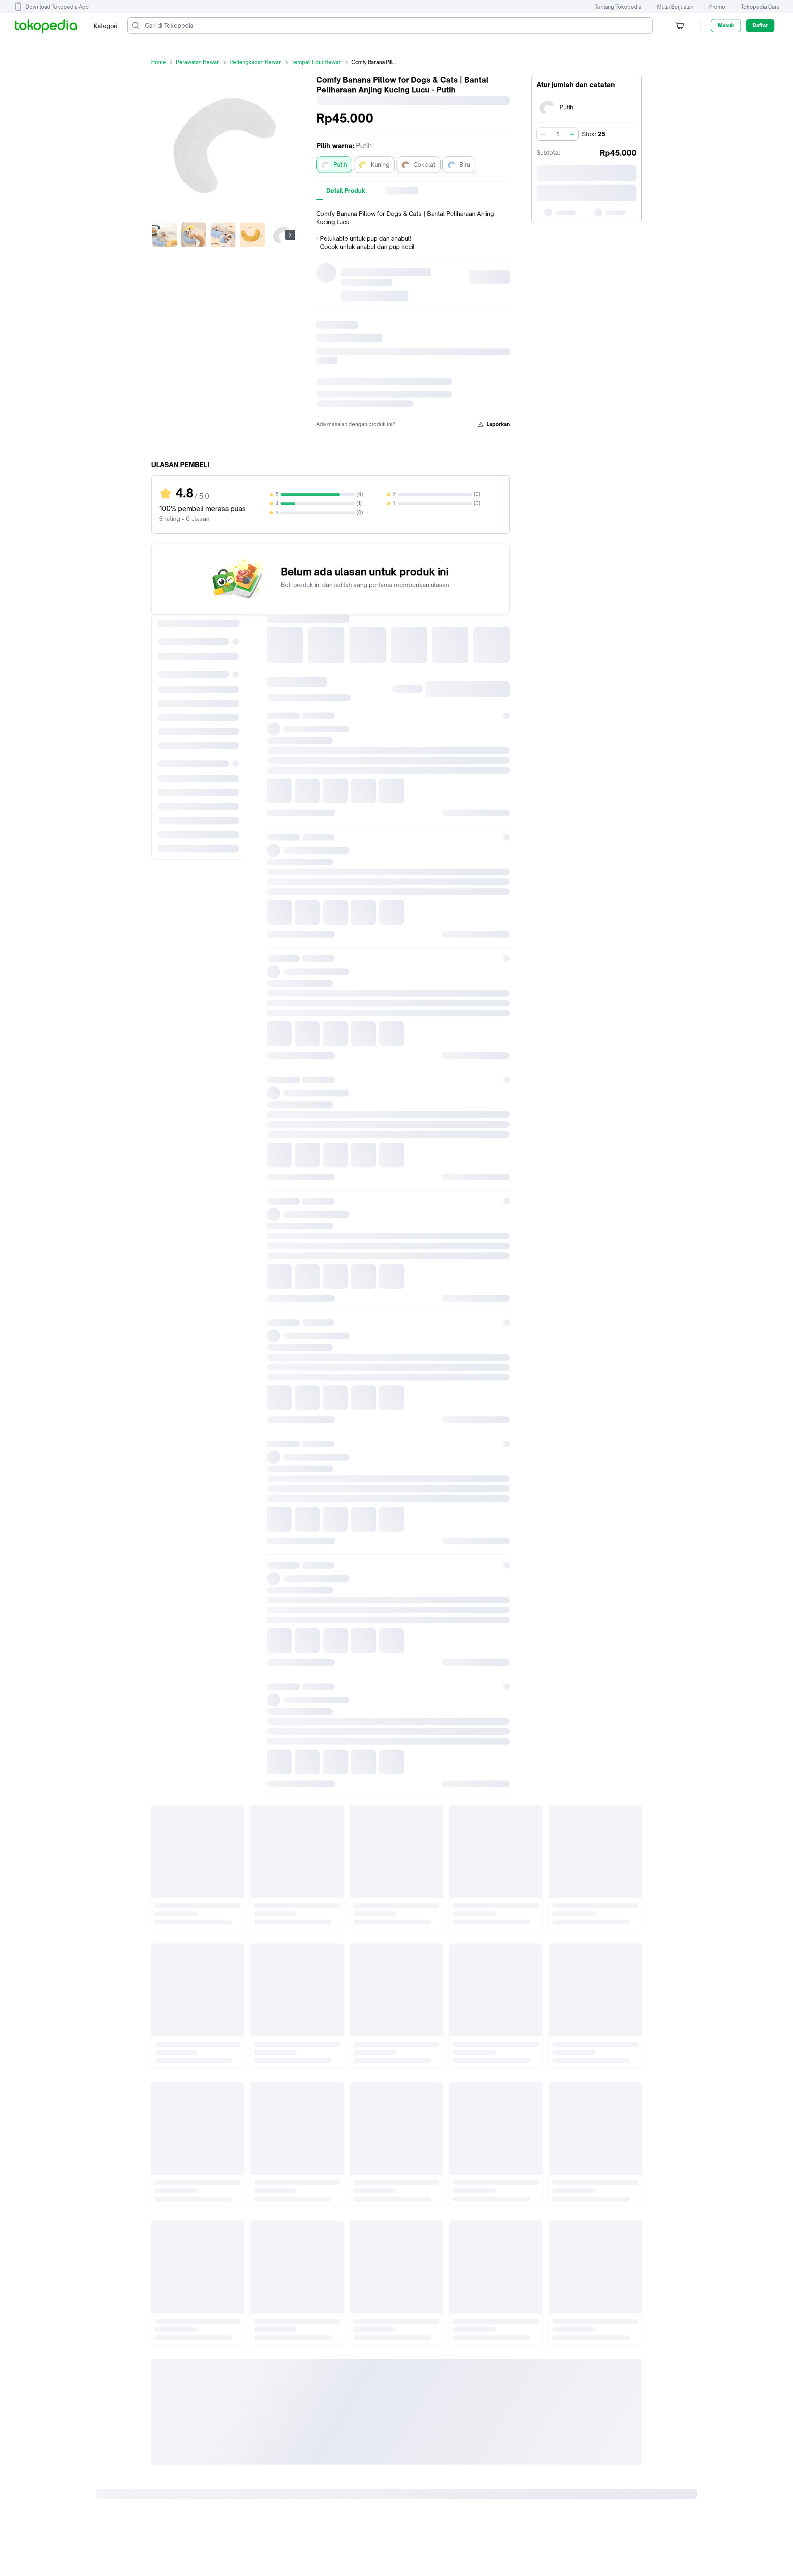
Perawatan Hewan (198, 62)
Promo (717, 7)
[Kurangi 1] (543, 134)
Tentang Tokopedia (618, 7)
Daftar (760, 25)
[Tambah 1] (572, 134)
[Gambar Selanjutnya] (290, 235)
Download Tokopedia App (57, 7)
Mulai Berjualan (675, 7)
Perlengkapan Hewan (256, 62)
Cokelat (424, 165)
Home (159, 62)
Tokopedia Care (760, 7)
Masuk (726, 25)
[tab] (346, 191)
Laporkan (498, 424)
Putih (340, 165)
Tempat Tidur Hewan (317, 62)
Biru (465, 165)
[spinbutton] (558, 134)
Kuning (380, 165)
